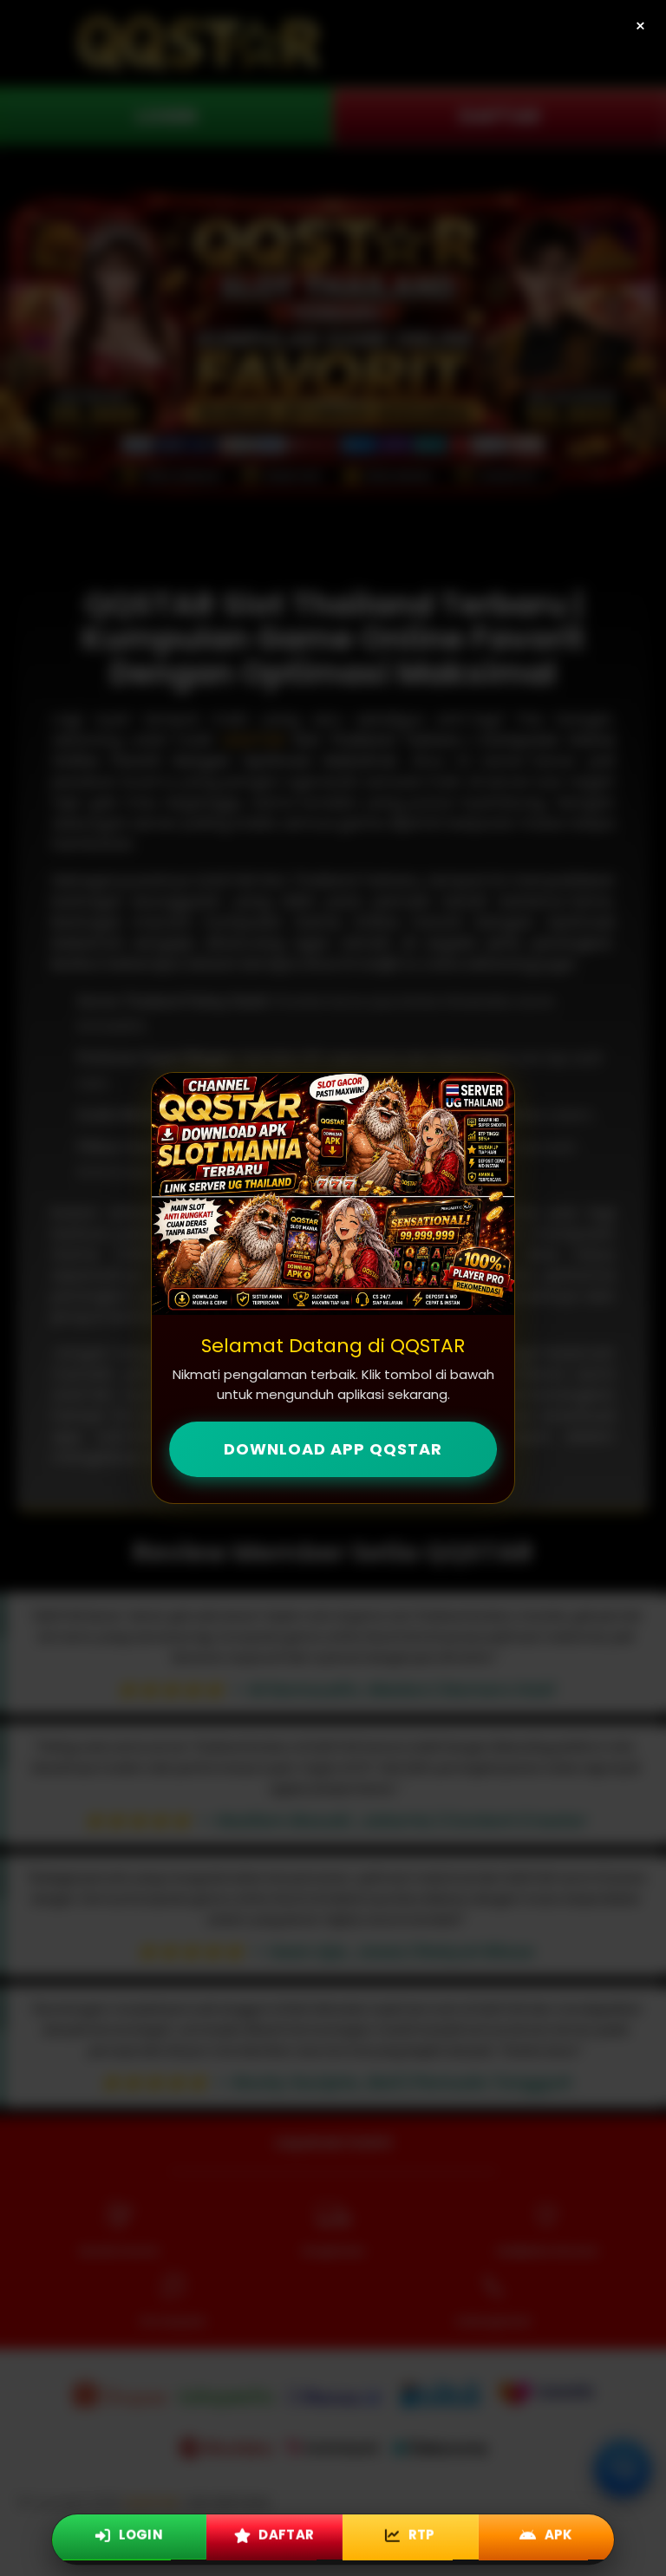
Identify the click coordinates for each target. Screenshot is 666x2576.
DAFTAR (285, 2538)
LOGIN (139, 2538)
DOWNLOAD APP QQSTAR (333, 1449)
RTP (421, 2538)
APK (558, 2538)
